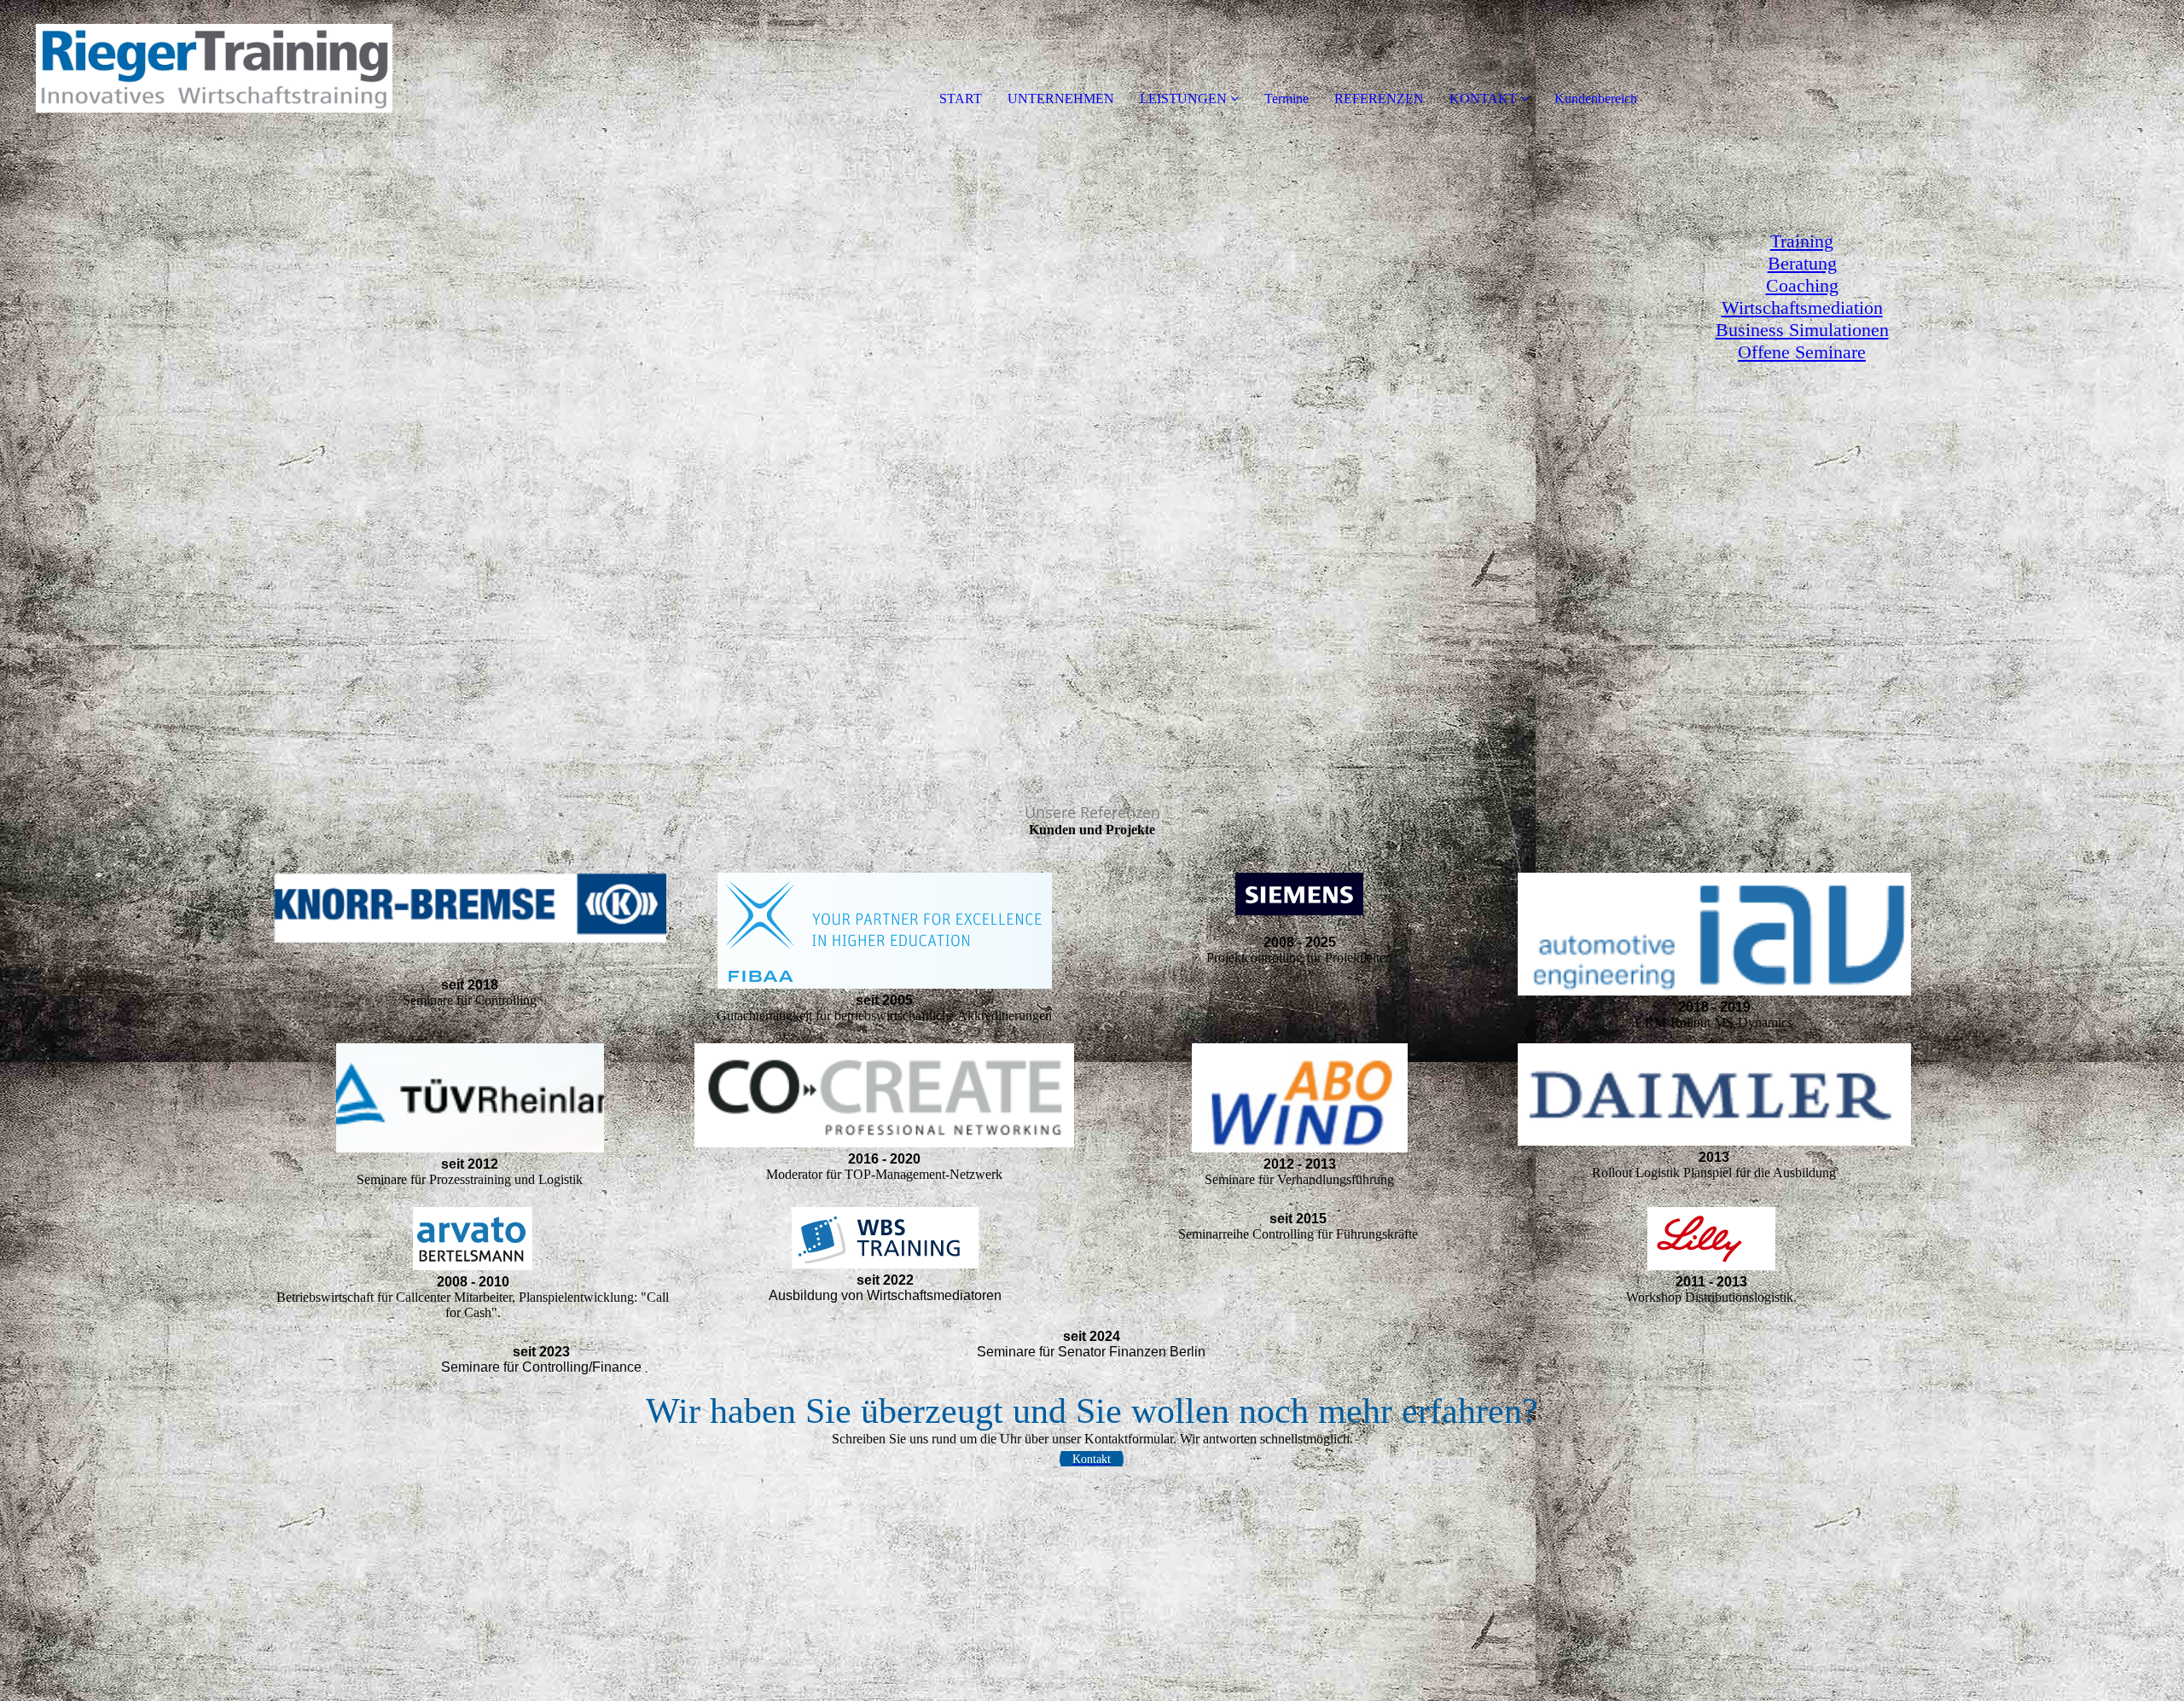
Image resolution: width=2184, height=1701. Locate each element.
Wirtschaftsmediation (1802, 308)
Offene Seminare (1802, 352)
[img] (196, 68)
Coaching (1802, 285)
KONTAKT (1483, 99)
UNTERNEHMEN (1061, 99)
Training (1802, 241)
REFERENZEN (1379, 99)
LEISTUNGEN (1183, 99)
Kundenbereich (1596, 99)
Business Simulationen (1802, 330)
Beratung (1802, 263)
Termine (1287, 99)
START (961, 99)
